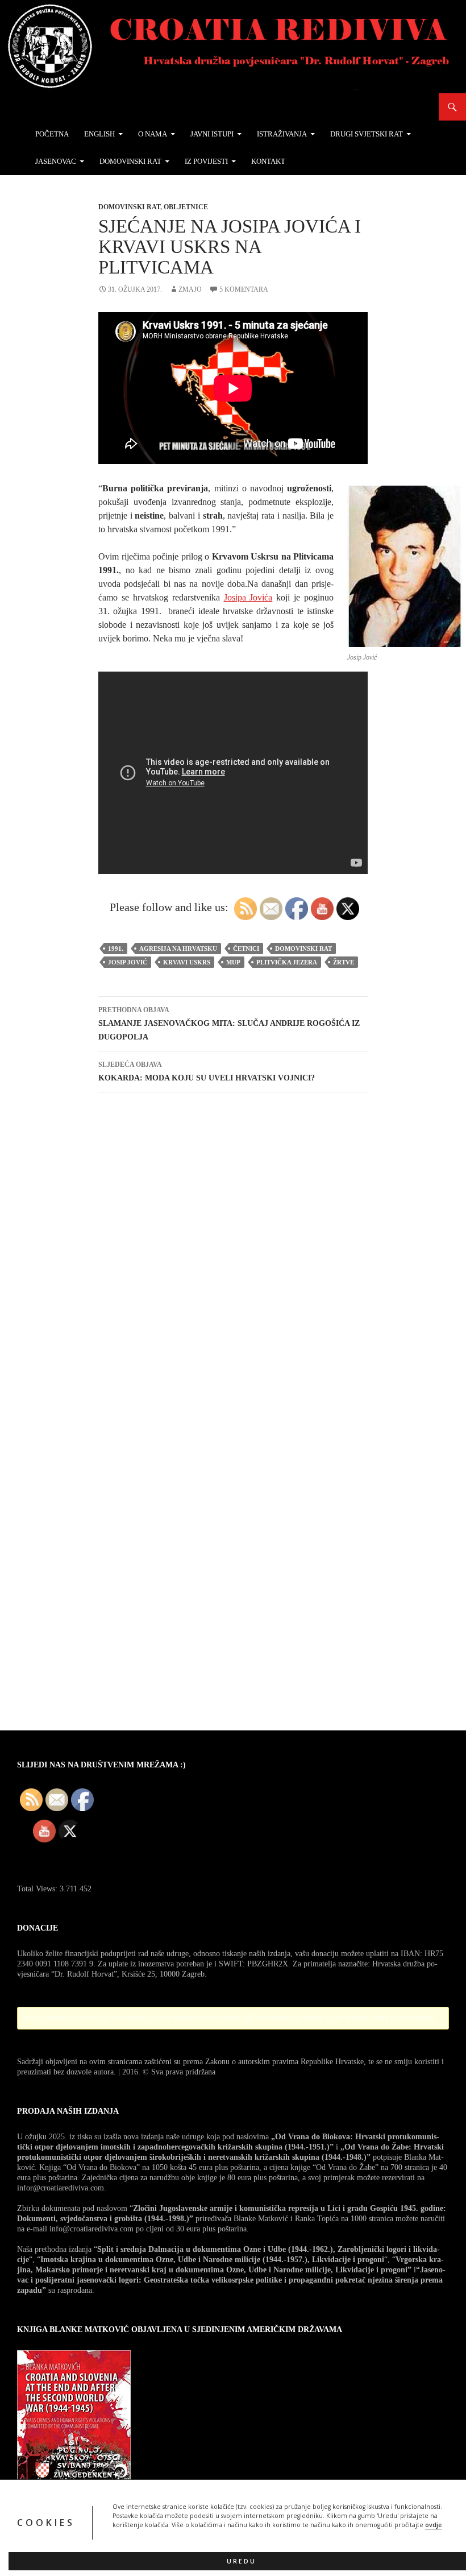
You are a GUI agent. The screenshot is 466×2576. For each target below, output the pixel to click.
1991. (116, 949)
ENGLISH (99, 134)
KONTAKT (268, 161)
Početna (52, 134)
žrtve (344, 962)
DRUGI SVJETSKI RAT (367, 134)
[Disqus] (233, 1262)
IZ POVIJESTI (206, 161)
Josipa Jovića (248, 597)
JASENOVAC (56, 161)
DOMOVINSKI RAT (130, 161)
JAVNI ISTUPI (212, 134)
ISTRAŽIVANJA (282, 134)
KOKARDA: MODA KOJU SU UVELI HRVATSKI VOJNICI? (207, 1071)
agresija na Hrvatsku (178, 949)
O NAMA (153, 134)
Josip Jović (128, 962)
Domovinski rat (129, 207)
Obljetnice (186, 207)
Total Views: (38, 1889)
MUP (233, 962)
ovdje (433, 2525)
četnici (246, 949)
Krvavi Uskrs (187, 962)
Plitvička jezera (287, 962)
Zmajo (190, 289)
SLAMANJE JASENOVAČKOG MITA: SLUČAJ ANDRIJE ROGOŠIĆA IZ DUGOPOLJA (229, 1024)
